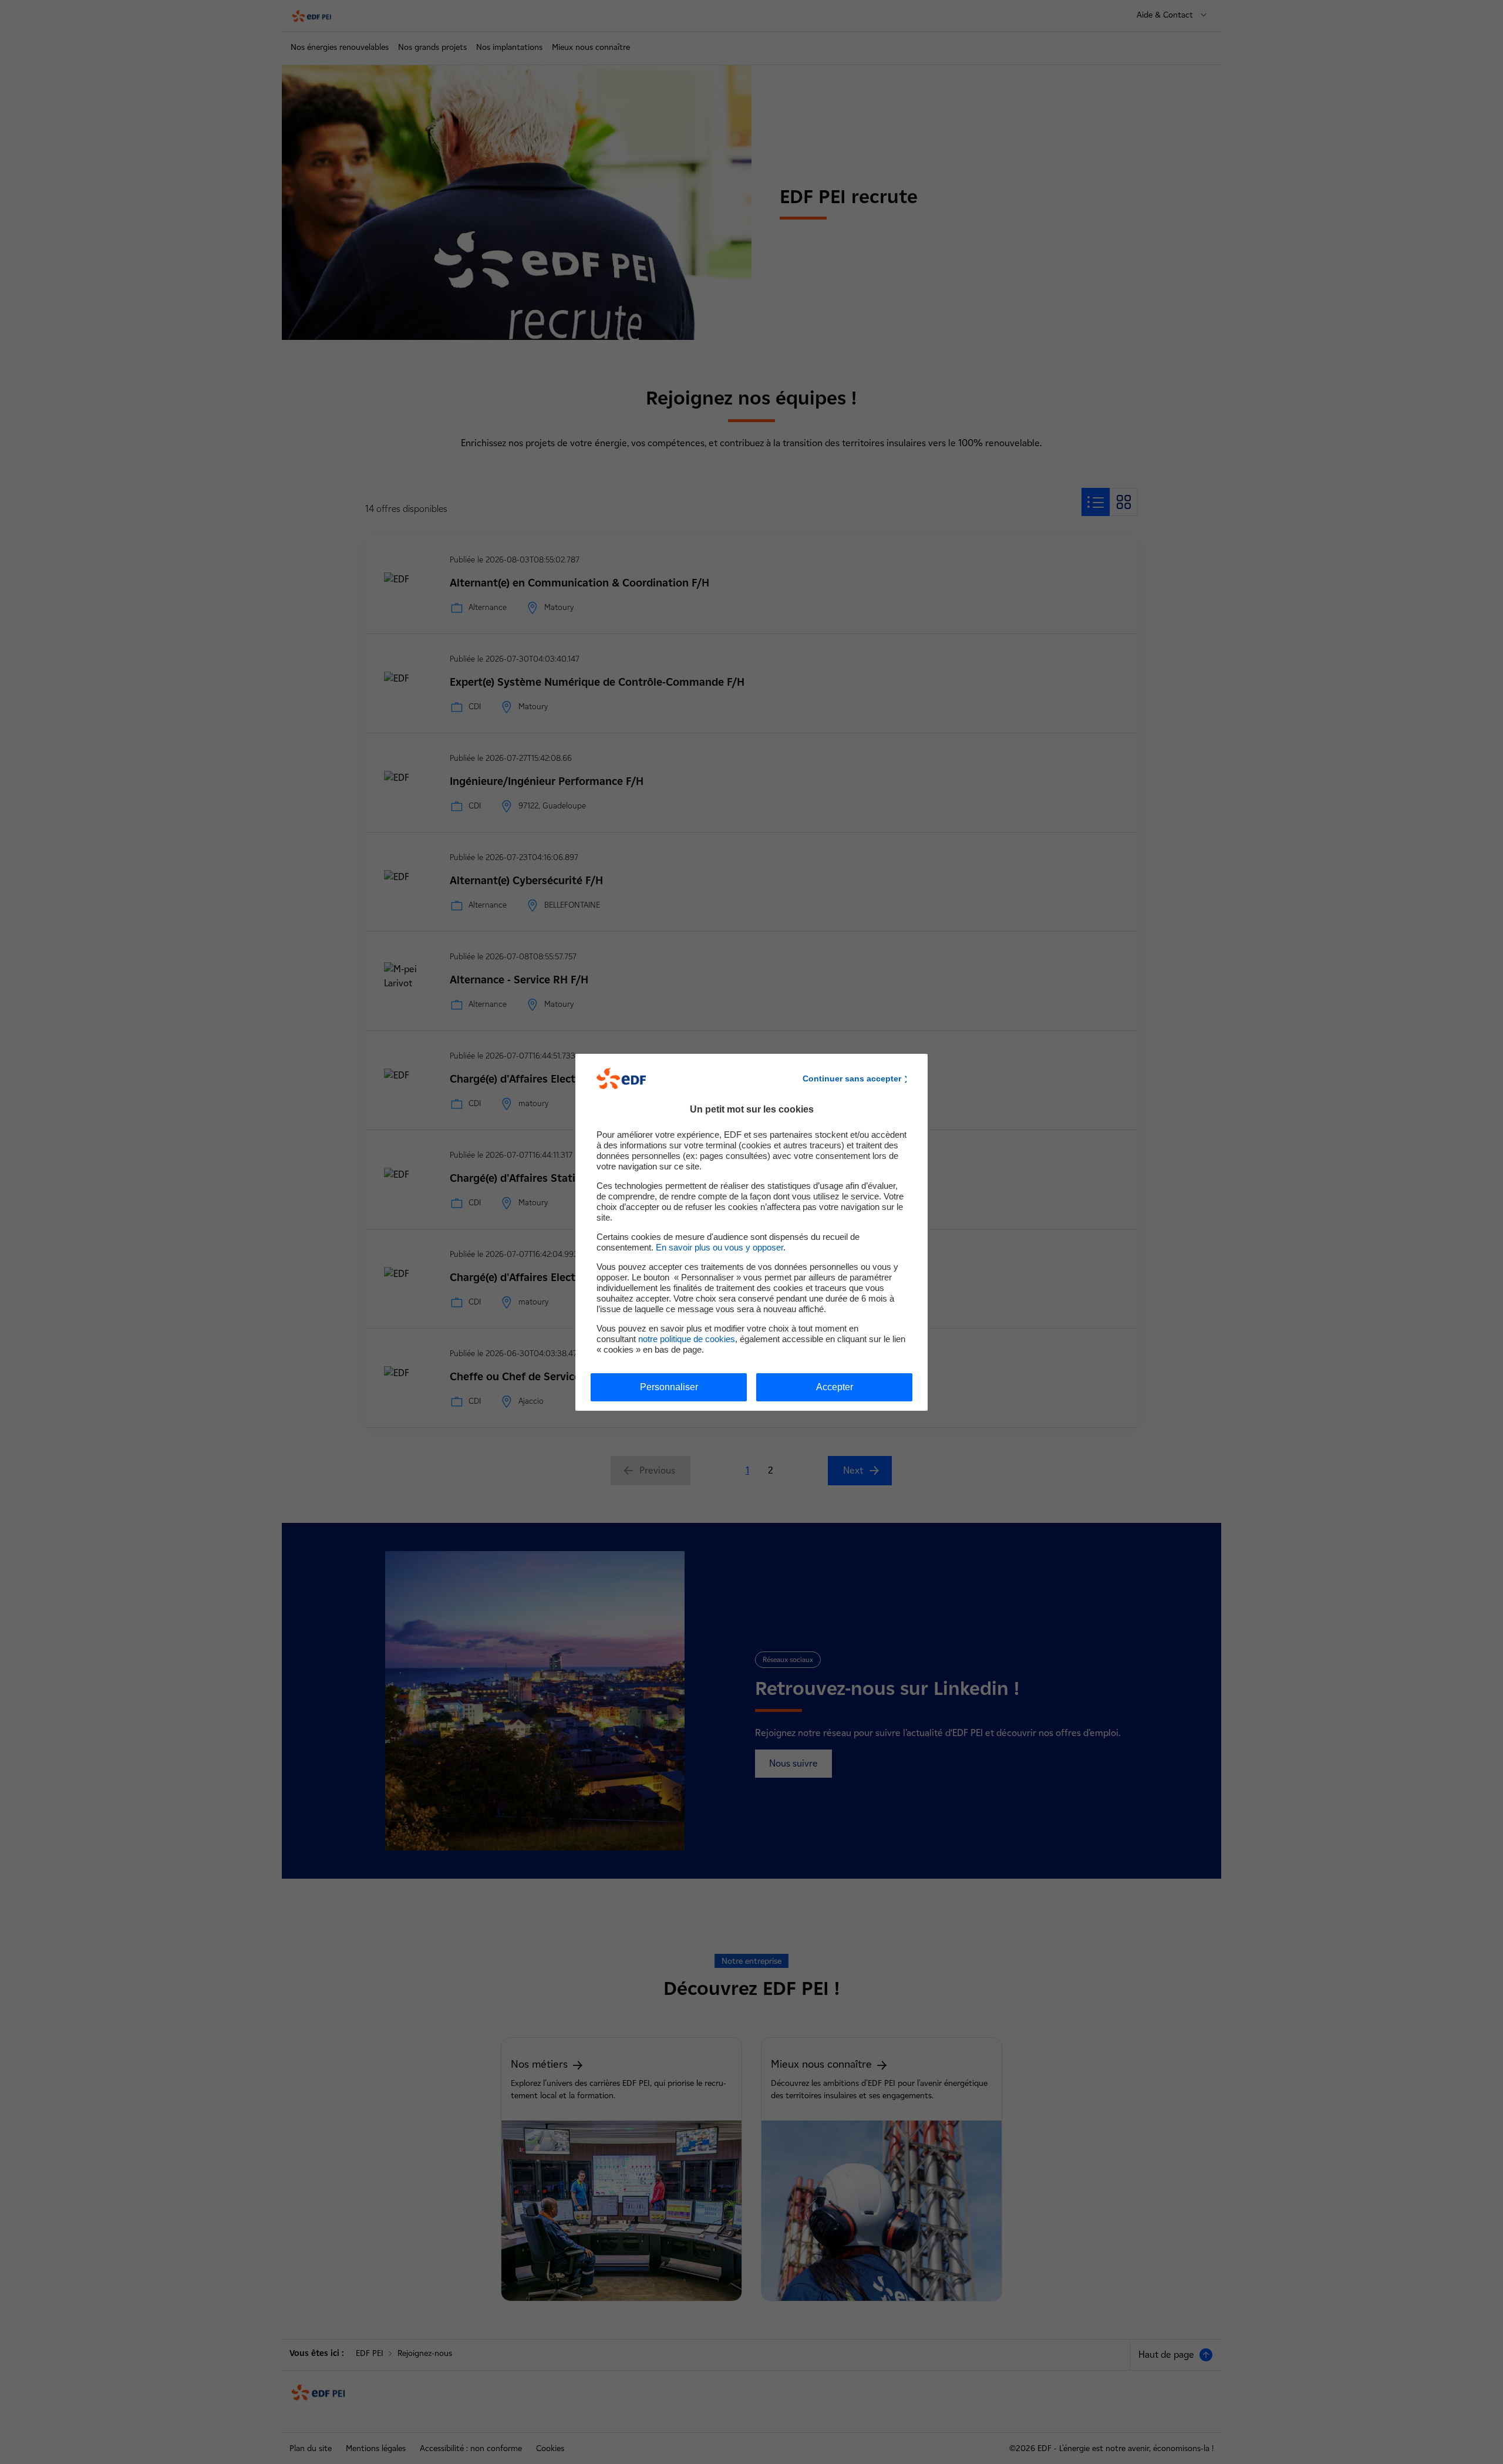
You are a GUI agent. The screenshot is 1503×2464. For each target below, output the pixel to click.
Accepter (835, 1387)
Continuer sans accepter (852, 1078)
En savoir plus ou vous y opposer (720, 1247)
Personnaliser (669, 1387)
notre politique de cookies (687, 1339)
